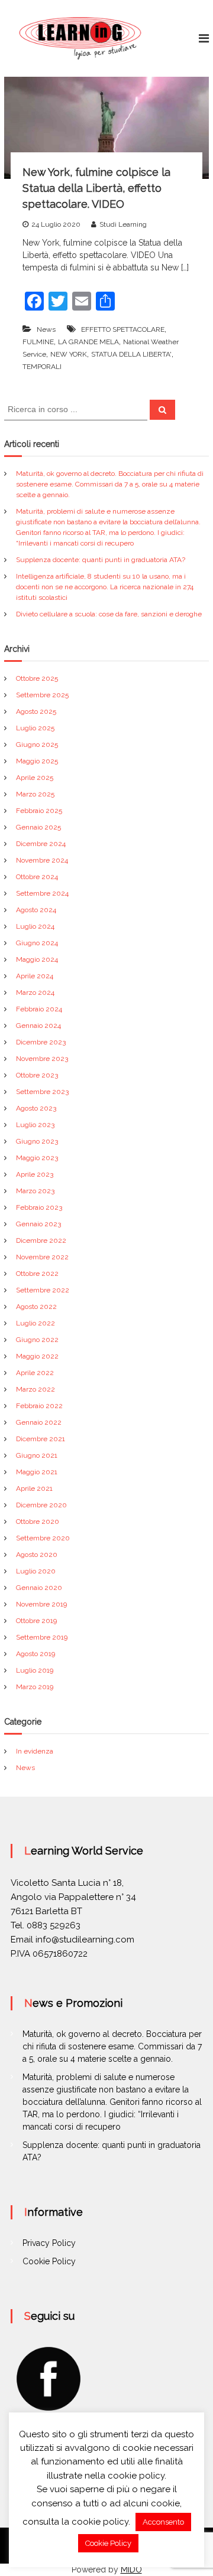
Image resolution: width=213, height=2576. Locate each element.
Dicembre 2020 (41, 1505)
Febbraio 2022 (39, 1406)
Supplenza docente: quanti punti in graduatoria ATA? (101, 560)
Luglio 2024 (35, 926)
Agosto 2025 (36, 711)
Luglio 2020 (36, 1571)
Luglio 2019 (35, 1670)
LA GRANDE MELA (88, 342)
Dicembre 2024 (41, 844)
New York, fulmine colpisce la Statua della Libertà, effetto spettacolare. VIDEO (96, 188)
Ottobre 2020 (38, 1522)
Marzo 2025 (35, 794)
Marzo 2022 (35, 1389)
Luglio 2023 (35, 1125)
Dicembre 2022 (41, 1240)
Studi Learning (123, 224)
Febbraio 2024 (39, 1009)
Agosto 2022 (36, 1307)
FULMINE (38, 342)
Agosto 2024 (36, 910)
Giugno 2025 (37, 745)
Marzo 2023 (35, 1191)
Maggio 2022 (37, 1356)
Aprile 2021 (34, 1488)
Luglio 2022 (35, 1323)
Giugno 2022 (37, 1340)
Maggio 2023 (37, 1158)
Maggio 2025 (37, 761)
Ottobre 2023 (37, 1075)
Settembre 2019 (42, 1637)
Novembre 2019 (41, 1604)
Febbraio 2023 (39, 1207)
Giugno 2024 (37, 943)
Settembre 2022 (43, 1290)
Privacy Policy (49, 2243)
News (46, 329)
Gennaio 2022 (39, 1422)
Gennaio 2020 (39, 1588)
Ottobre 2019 (36, 1621)
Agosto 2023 (36, 1108)
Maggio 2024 (37, 959)
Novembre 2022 (42, 1257)
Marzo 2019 (35, 1687)
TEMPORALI (42, 367)
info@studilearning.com (85, 1940)
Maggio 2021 (37, 1472)
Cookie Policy (49, 2261)
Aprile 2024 (35, 976)
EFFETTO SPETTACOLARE (123, 329)
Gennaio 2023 (38, 1224)
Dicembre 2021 (41, 1439)
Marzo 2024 (35, 992)
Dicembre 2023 (41, 1042)
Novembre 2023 (42, 1059)
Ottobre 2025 (37, 678)
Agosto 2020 (37, 1555)
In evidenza (35, 1751)
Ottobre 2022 (37, 1274)
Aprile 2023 (35, 1174)
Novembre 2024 (42, 860)
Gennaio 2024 (38, 1026)
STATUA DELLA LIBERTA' (131, 354)
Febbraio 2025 (39, 811)
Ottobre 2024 (37, 877)
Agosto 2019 (35, 1654)
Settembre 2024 (42, 893)
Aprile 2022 (35, 1373)
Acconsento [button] (163, 2522)
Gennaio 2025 (38, 827)
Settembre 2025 (42, 695)
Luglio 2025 (35, 728)
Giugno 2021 (37, 1455)
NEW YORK (69, 354)
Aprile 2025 (35, 778)
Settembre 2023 (42, 1092)
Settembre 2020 (43, 1538)
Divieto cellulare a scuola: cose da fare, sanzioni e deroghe (109, 614)
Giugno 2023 (37, 1141)
